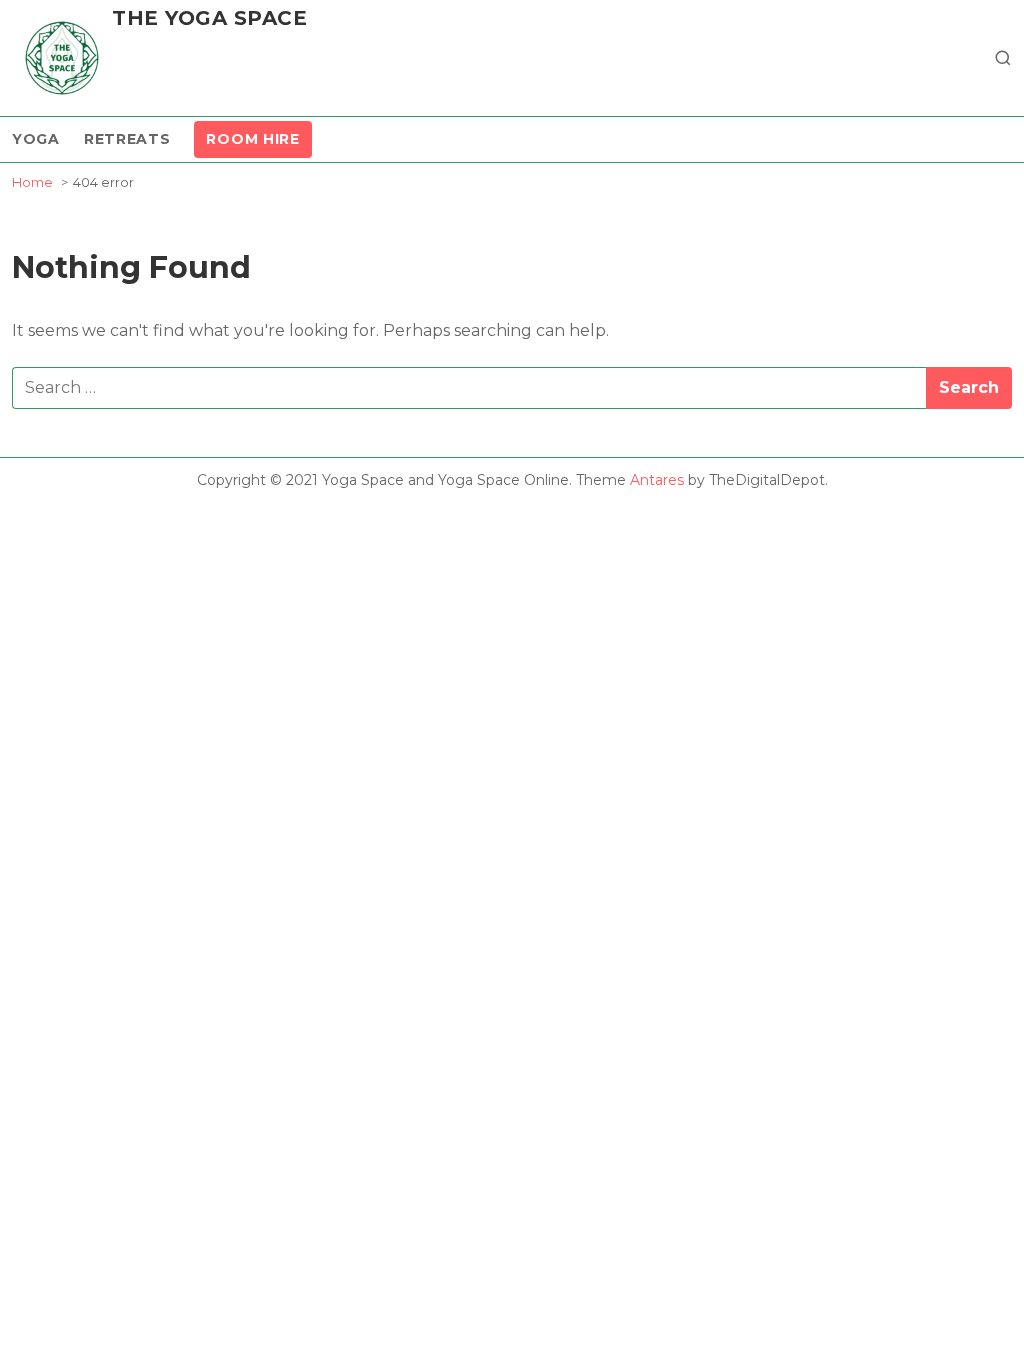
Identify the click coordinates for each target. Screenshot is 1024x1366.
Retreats (127, 139)
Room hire (252, 139)
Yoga (36, 139)
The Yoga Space (209, 18)
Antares (657, 480)
